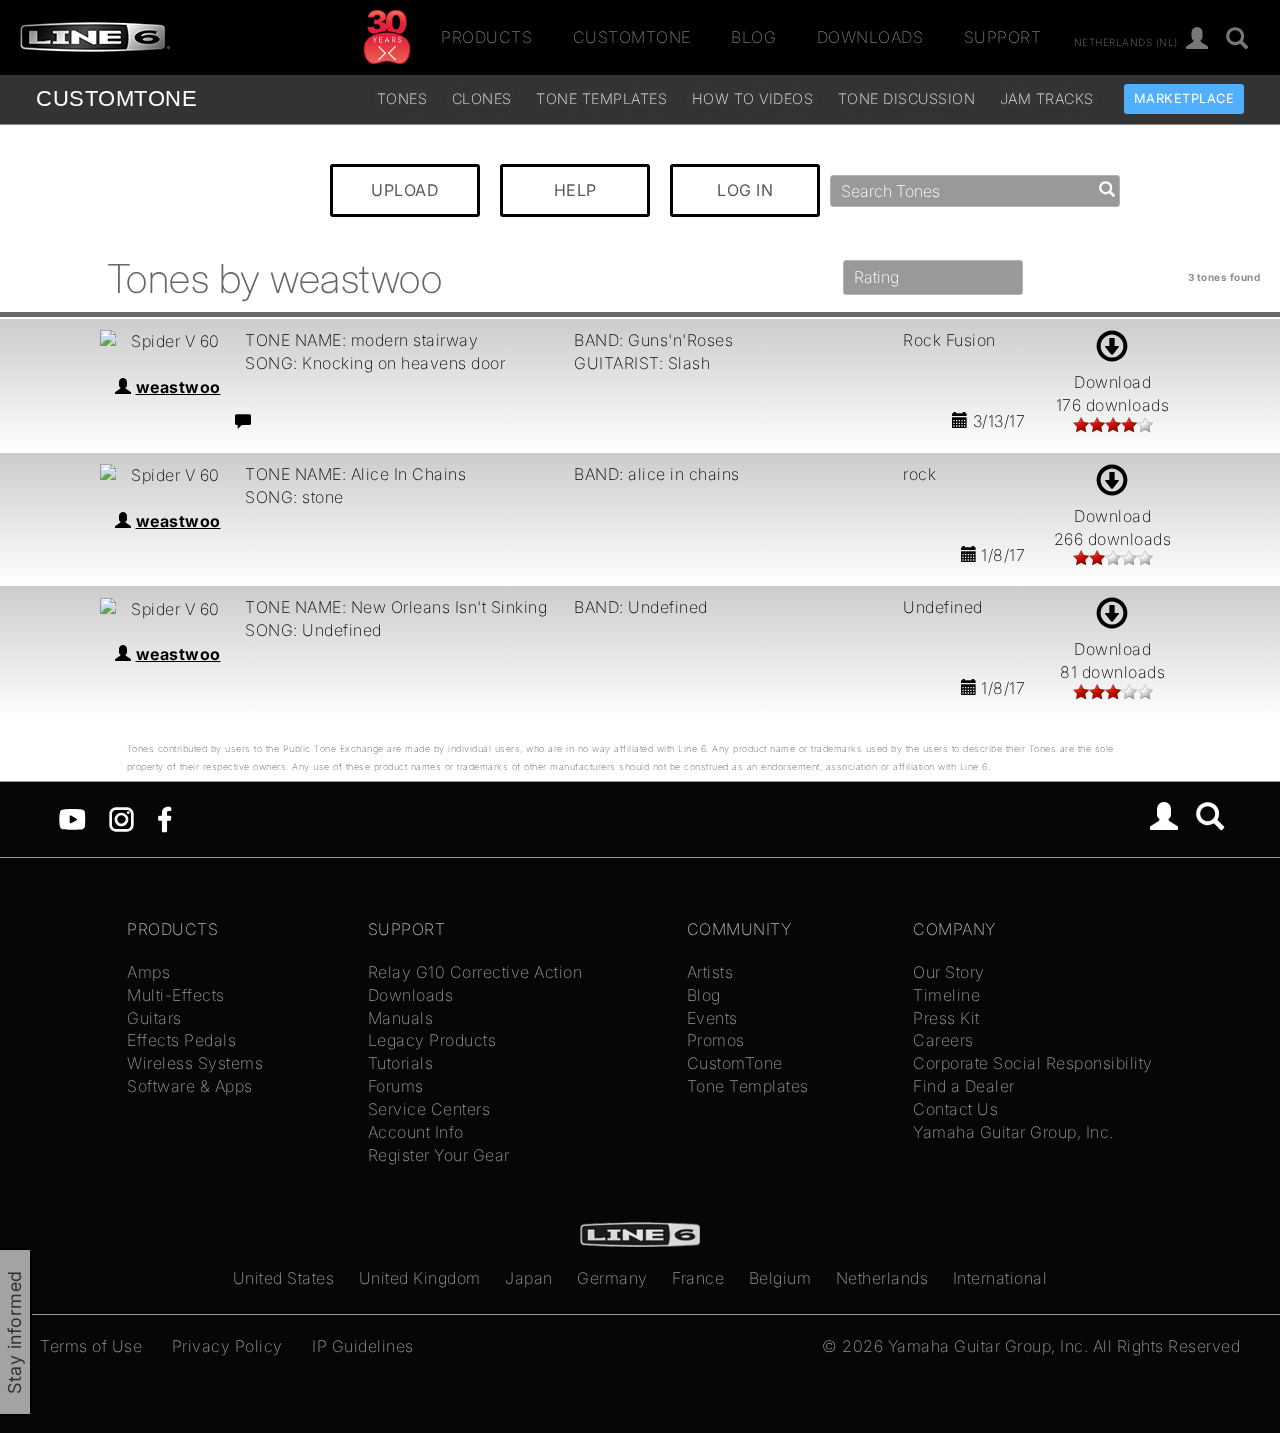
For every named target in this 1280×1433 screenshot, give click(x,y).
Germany (612, 1278)
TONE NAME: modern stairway (361, 340)
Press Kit (946, 1018)
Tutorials (401, 1063)
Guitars (154, 1018)
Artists (710, 972)
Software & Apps (190, 1086)
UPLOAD (405, 190)
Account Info (416, 1132)
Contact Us (955, 1109)
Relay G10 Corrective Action (475, 972)
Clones (482, 98)
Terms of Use (91, 1346)
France (698, 1278)
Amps (148, 972)
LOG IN (745, 190)
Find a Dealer (964, 1086)
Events (712, 1018)
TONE (116, 98)
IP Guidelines (363, 1346)
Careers (943, 1040)
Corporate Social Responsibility (1033, 1063)
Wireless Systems (195, 1063)
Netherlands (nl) (1126, 41)
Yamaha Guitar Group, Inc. (1013, 1132)
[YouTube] (72, 818)
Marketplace (1184, 98)
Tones (402, 98)
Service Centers (429, 1109)
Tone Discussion (907, 98)
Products (486, 37)
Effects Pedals (181, 1040)
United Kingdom (420, 1278)
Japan (529, 1278)
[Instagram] (121, 818)
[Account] (1197, 39)
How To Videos (753, 98)
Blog (753, 37)
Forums (396, 1086)
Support (1003, 37)
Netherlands (882, 1278)
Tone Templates (601, 98)
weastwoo (178, 387)
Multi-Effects (176, 995)
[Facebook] (164, 818)
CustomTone (632, 37)
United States (284, 1278)
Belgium (780, 1278)
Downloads (870, 37)
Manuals (401, 1018)
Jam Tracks (1047, 98)
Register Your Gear (439, 1155)
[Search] (1237, 39)
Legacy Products (432, 1040)
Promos (716, 1040)
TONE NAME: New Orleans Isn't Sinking (396, 607)
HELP (575, 190)
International (1000, 1278)
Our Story (949, 972)
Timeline (946, 995)
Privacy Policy (227, 1346)
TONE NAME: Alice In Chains (355, 474)
